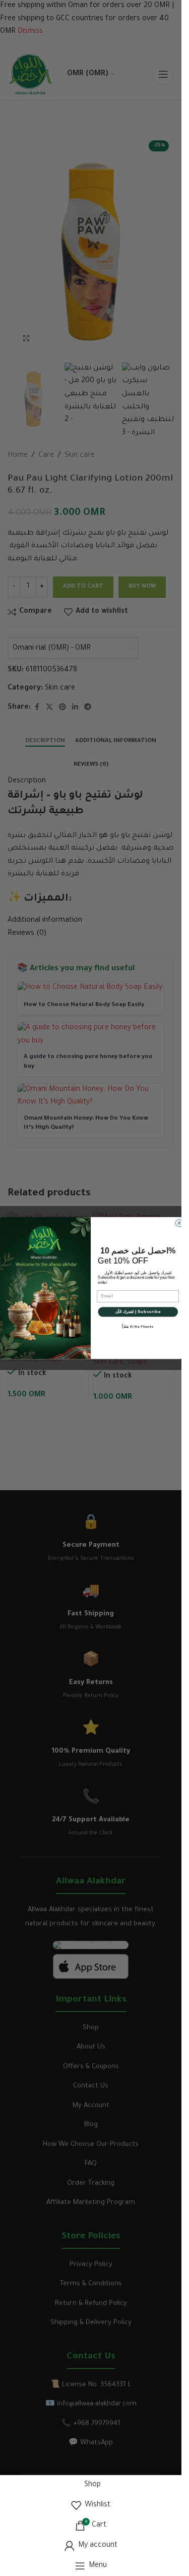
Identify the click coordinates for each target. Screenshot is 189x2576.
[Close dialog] (179, 1223)
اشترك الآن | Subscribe (138, 1312)
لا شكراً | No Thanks (138, 1326)
